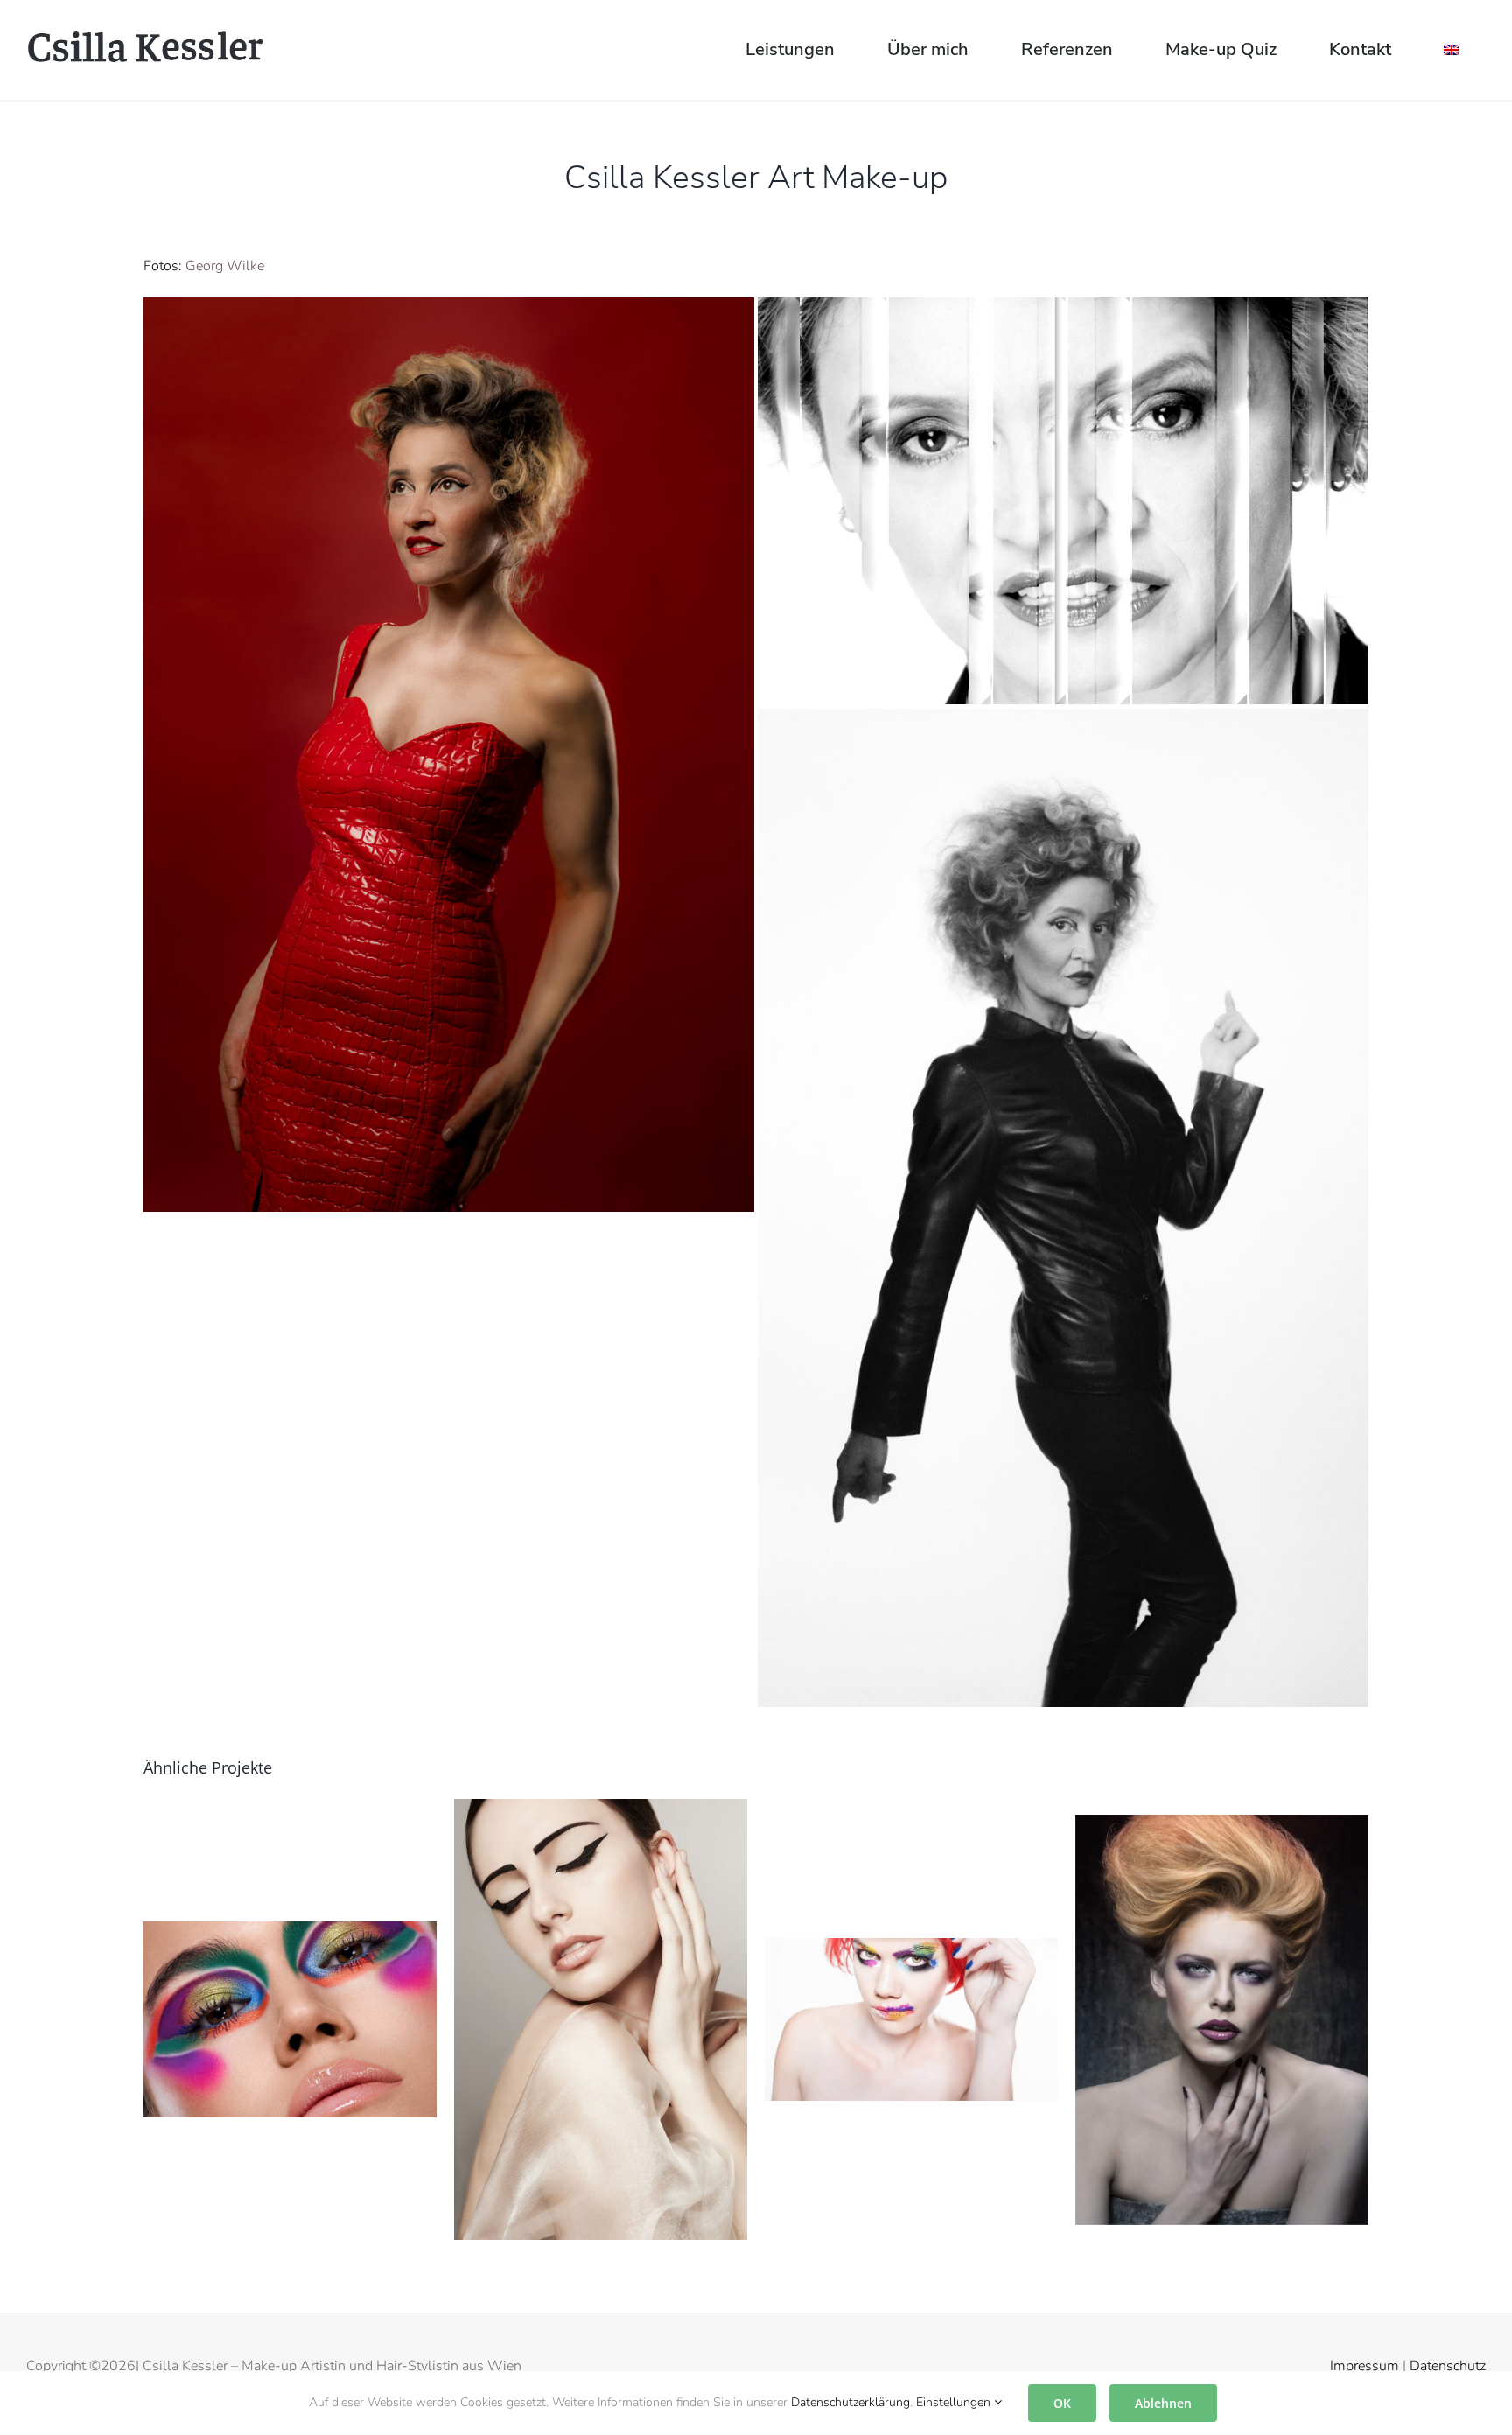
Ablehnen (1163, 2403)
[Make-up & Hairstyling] (1222, 2019)
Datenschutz (1448, 2366)
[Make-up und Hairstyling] (601, 2019)
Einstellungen (955, 2402)
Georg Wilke (225, 266)
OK (1062, 2403)
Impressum (1365, 2366)
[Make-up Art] (911, 2019)
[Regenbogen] (290, 2019)
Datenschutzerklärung (850, 2402)
